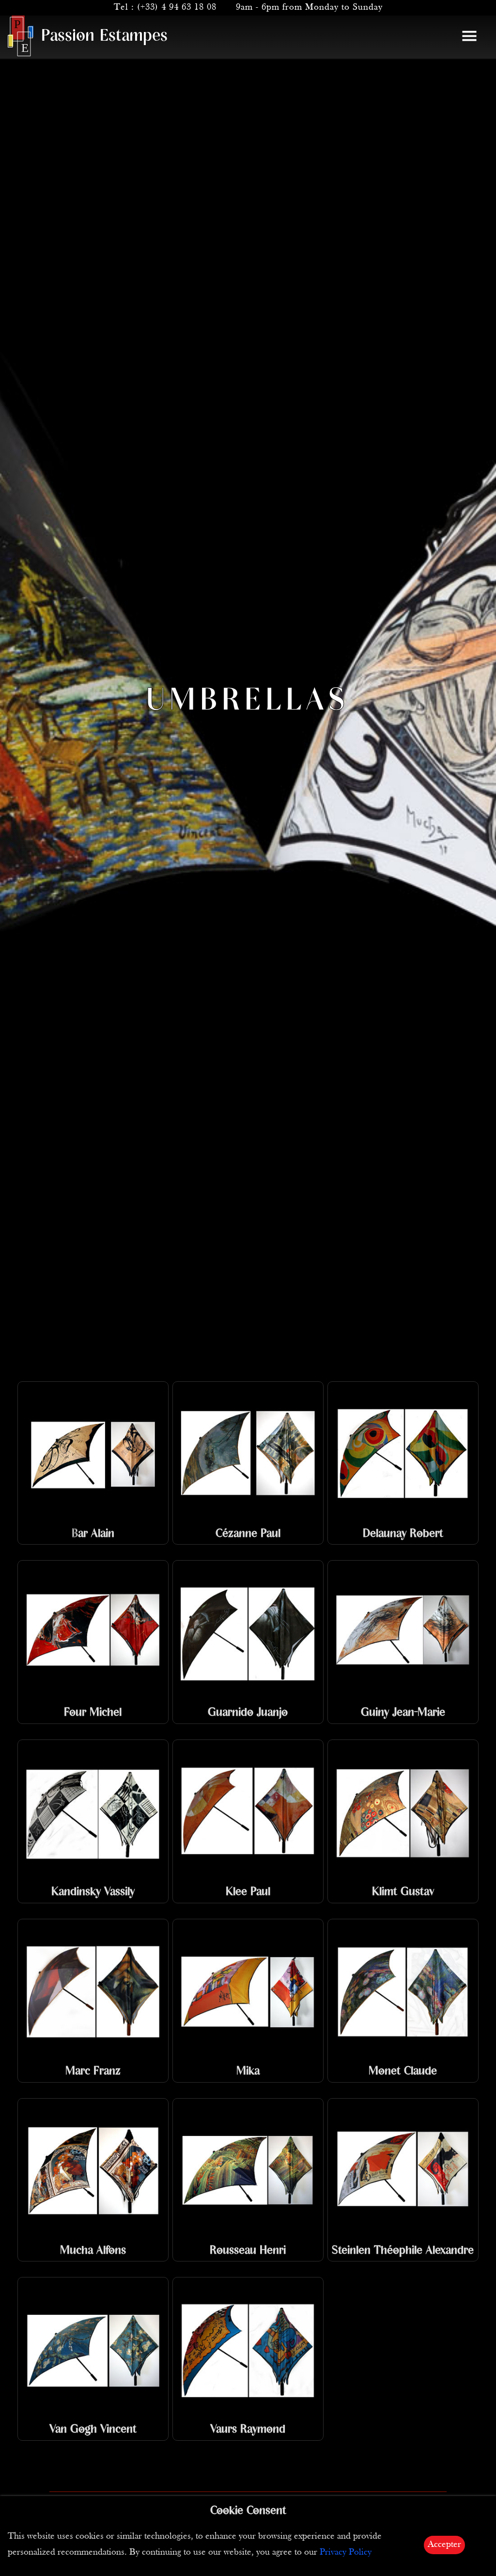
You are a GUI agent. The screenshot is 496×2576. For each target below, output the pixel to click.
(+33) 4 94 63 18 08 (177, 8)
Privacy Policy (346, 2552)
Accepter (444, 2545)
